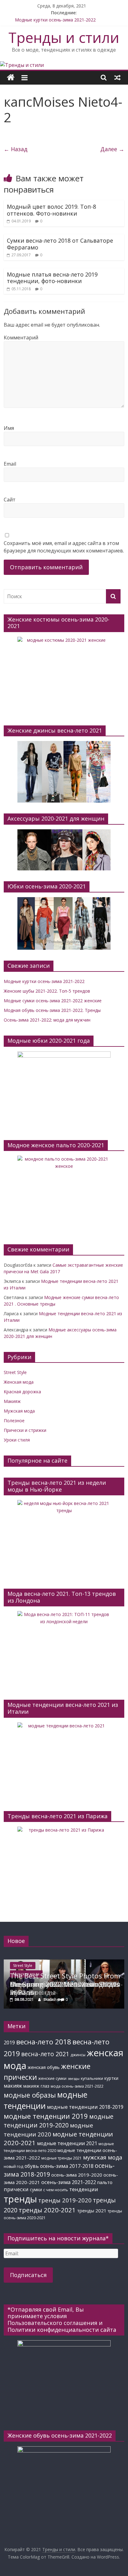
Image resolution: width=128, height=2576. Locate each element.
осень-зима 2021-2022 (69, 2182)
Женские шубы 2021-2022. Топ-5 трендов (47, 991)
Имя (9, 428)
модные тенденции (46, 2100)
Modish (50, 1999)
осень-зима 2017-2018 (67, 2166)
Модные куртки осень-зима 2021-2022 (55, 20)
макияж (13, 2086)
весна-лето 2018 (44, 2042)
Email (10, 464)
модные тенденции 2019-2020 (59, 2121)
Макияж (12, 1401)
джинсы (78, 2055)
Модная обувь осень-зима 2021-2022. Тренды (52, 1010)
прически (16, 2189)
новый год (14, 2166)
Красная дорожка (22, 1392)
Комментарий (21, 338)
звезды (74, 2079)
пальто (105, 2182)
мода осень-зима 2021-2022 (77, 2086)
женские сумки (52, 2078)
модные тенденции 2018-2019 (85, 2107)
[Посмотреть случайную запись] (117, 77)
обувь (32, 2166)
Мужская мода (19, 1411)
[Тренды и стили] (22, 65)
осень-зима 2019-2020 (77, 2175)
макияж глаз (36, 2086)
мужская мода (103, 2157)
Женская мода (19, 1382)
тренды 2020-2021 (47, 2210)
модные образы (30, 2095)
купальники (92, 2078)
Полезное (14, 1421)
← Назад (16, 149)
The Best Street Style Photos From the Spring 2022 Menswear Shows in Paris (65, 1984)
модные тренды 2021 (62, 2158)
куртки (111, 2078)
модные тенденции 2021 (67, 2143)
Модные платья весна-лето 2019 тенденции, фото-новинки (52, 278)
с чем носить (56, 2190)
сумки (36, 2189)
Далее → (112, 149)
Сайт (10, 500)
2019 (9, 2042)
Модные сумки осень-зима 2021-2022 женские (53, 1001)
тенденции (84, 2189)
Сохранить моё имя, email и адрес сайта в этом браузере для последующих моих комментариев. (64, 547)
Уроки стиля (17, 1440)
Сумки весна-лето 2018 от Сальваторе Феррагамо (60, 244)
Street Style (15, 1372)
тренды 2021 (92, 2210)
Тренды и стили (64, 37)
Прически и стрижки (25, 1430)
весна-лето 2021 (45, 2054)
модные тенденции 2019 (46, 2116)
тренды (20, 2199)
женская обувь (44, 2067)
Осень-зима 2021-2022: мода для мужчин (47, 1020)
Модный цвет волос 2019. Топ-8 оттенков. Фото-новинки (51, 210)
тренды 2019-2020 (65, 2200)
